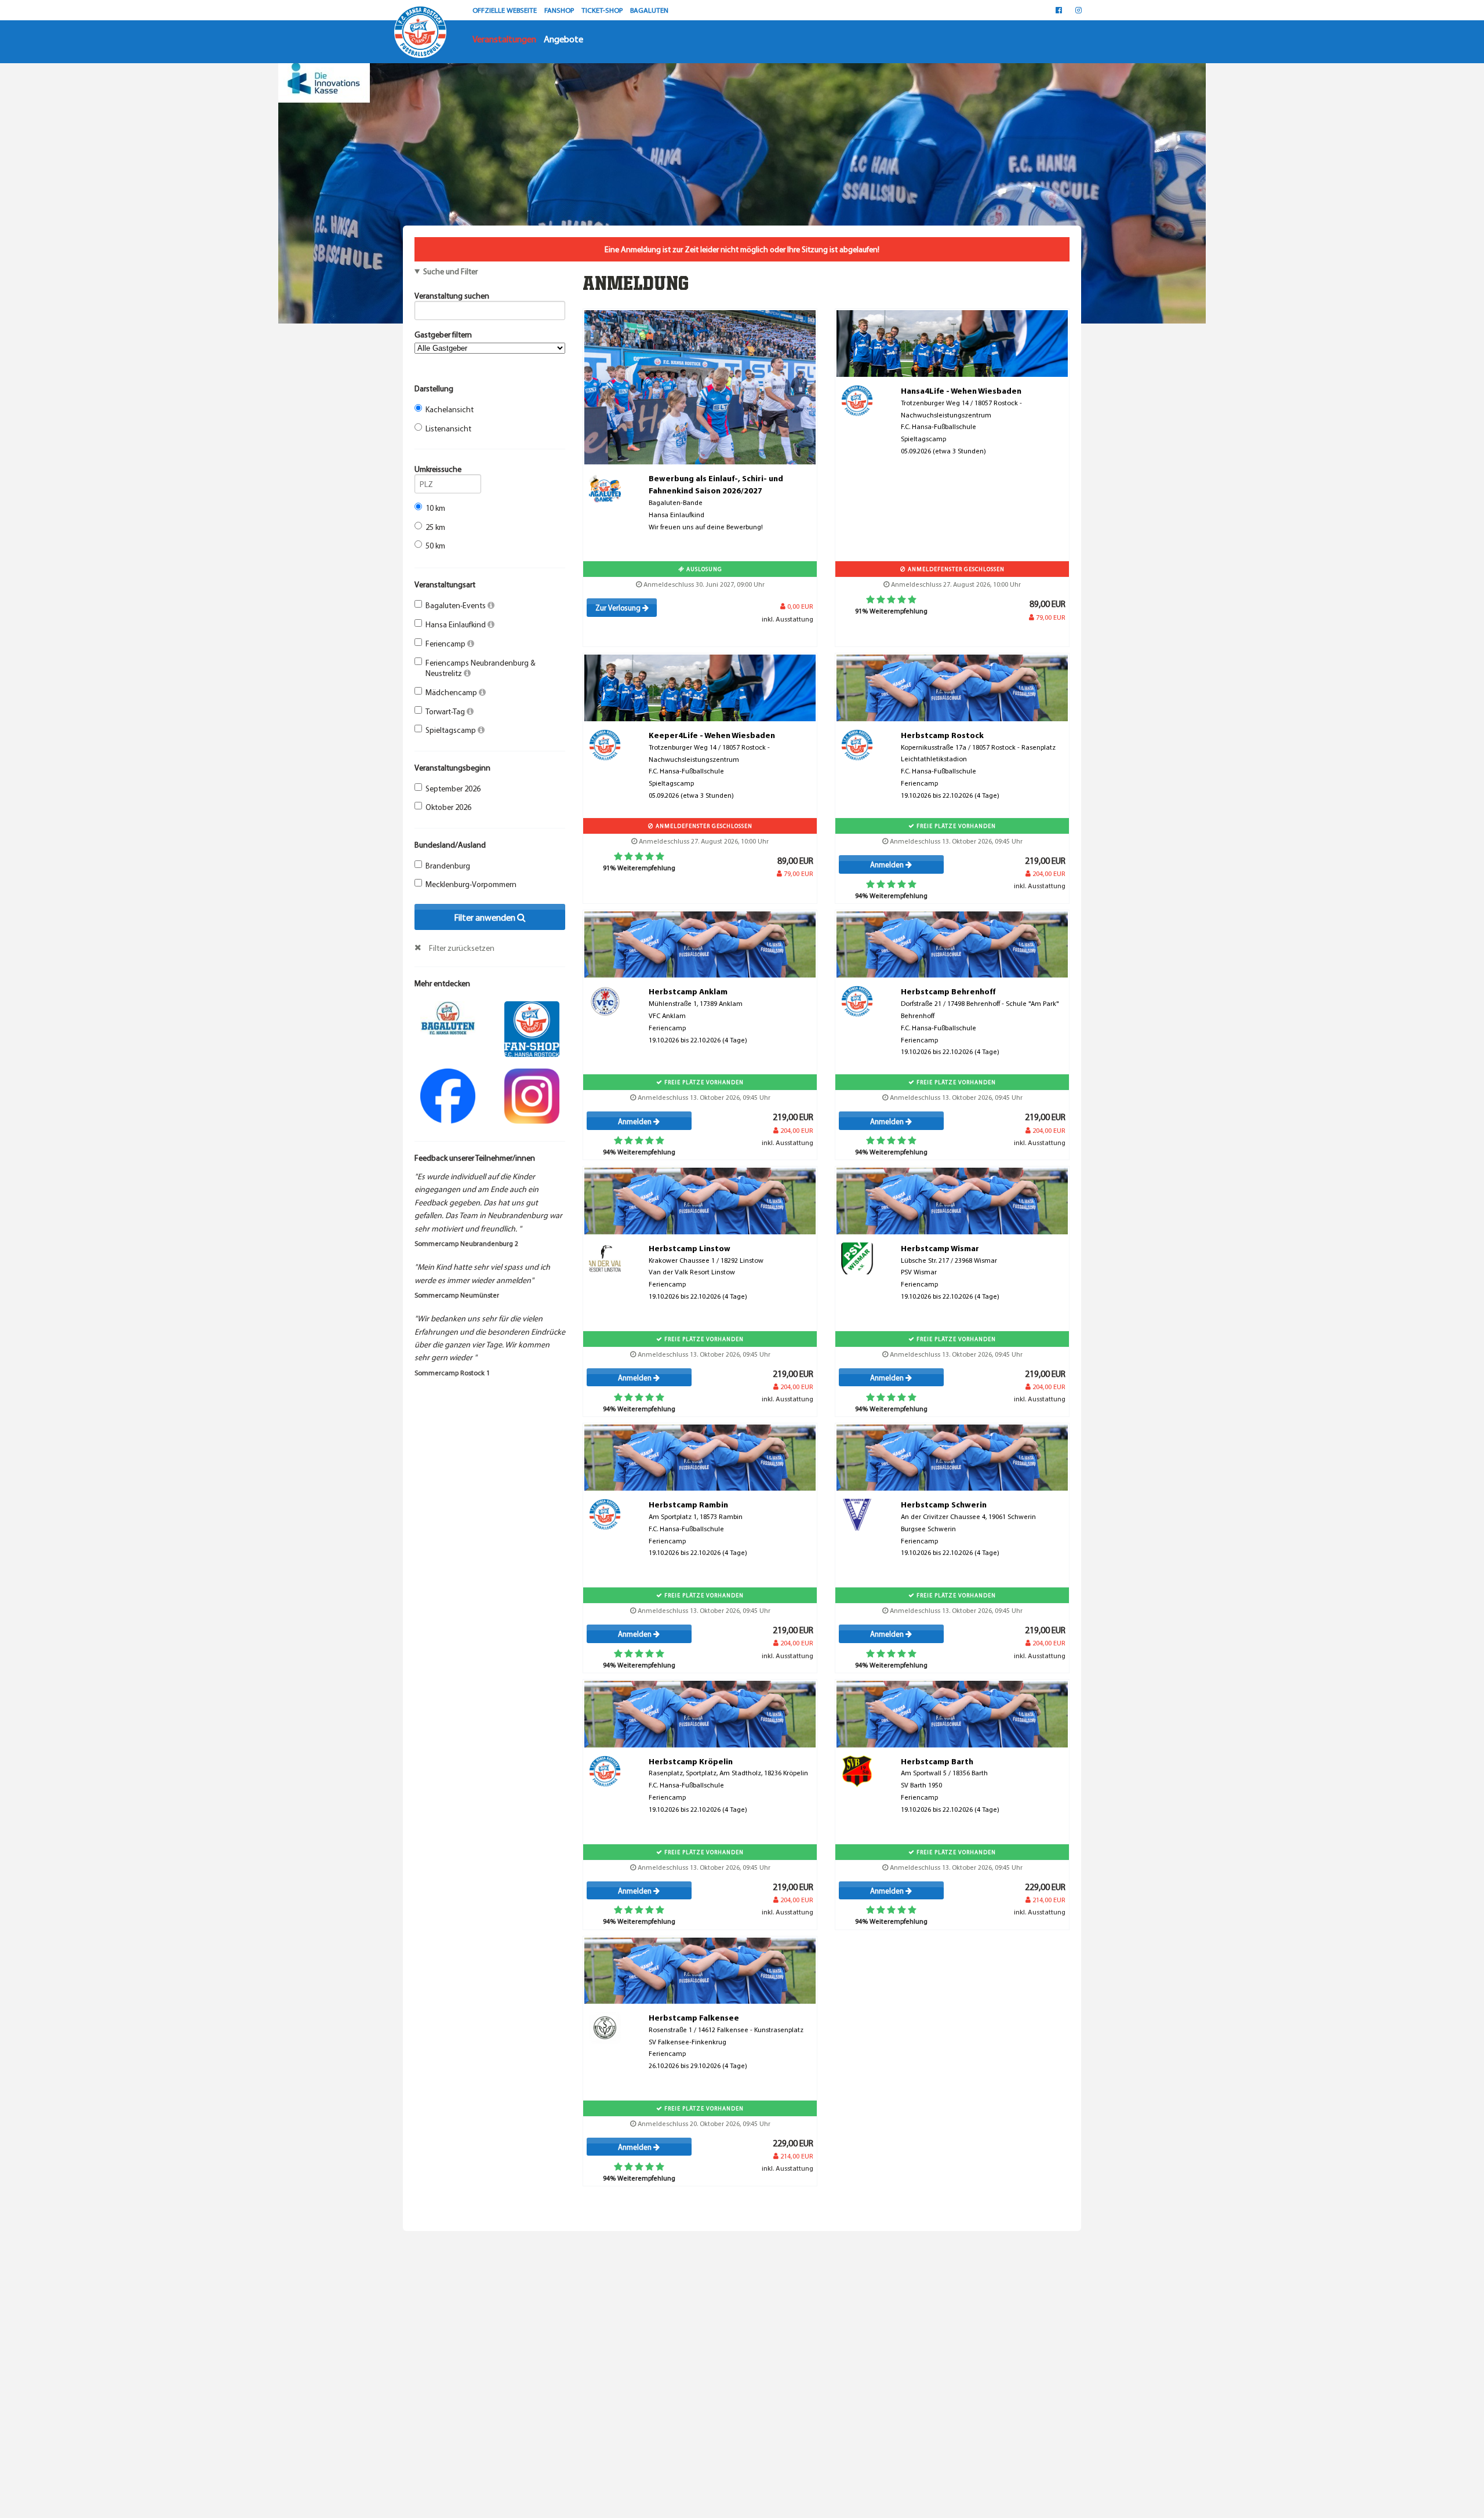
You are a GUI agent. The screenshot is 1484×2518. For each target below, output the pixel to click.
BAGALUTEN (649, 10)
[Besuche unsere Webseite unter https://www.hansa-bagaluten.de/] (448, 1017)
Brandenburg (448, 866)
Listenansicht (448, 428)
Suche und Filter (450, 271)
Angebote (563, 39)
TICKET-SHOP (603, 10)
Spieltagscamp (452, 730)
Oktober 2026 (448, 807)
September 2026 (453, 789)
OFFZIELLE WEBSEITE (505, 10)
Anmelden (888, 864)
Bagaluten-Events (457, 605)
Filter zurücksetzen (462, 948)
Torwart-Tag (446, 711)
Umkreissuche (438, 469)
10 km (435, 508)
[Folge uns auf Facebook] (448, 1095)
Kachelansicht (450, 409)
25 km (435, 527)
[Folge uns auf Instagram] (532, 1095)
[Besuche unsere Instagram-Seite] (1079, 10)
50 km (435, 546)
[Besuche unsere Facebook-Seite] (1059, 10)
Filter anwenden (485, 917)
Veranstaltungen (504, 39)
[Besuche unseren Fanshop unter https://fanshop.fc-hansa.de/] (532, 1028)
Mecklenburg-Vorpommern (471, 884)
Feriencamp (446, 644)
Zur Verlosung (619, 608)
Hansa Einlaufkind (457, 624)
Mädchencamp (452, 692)
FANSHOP (560, 10)
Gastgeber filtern (443, 335)
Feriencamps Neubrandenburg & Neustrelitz (481, 668)
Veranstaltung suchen (452, 296)
